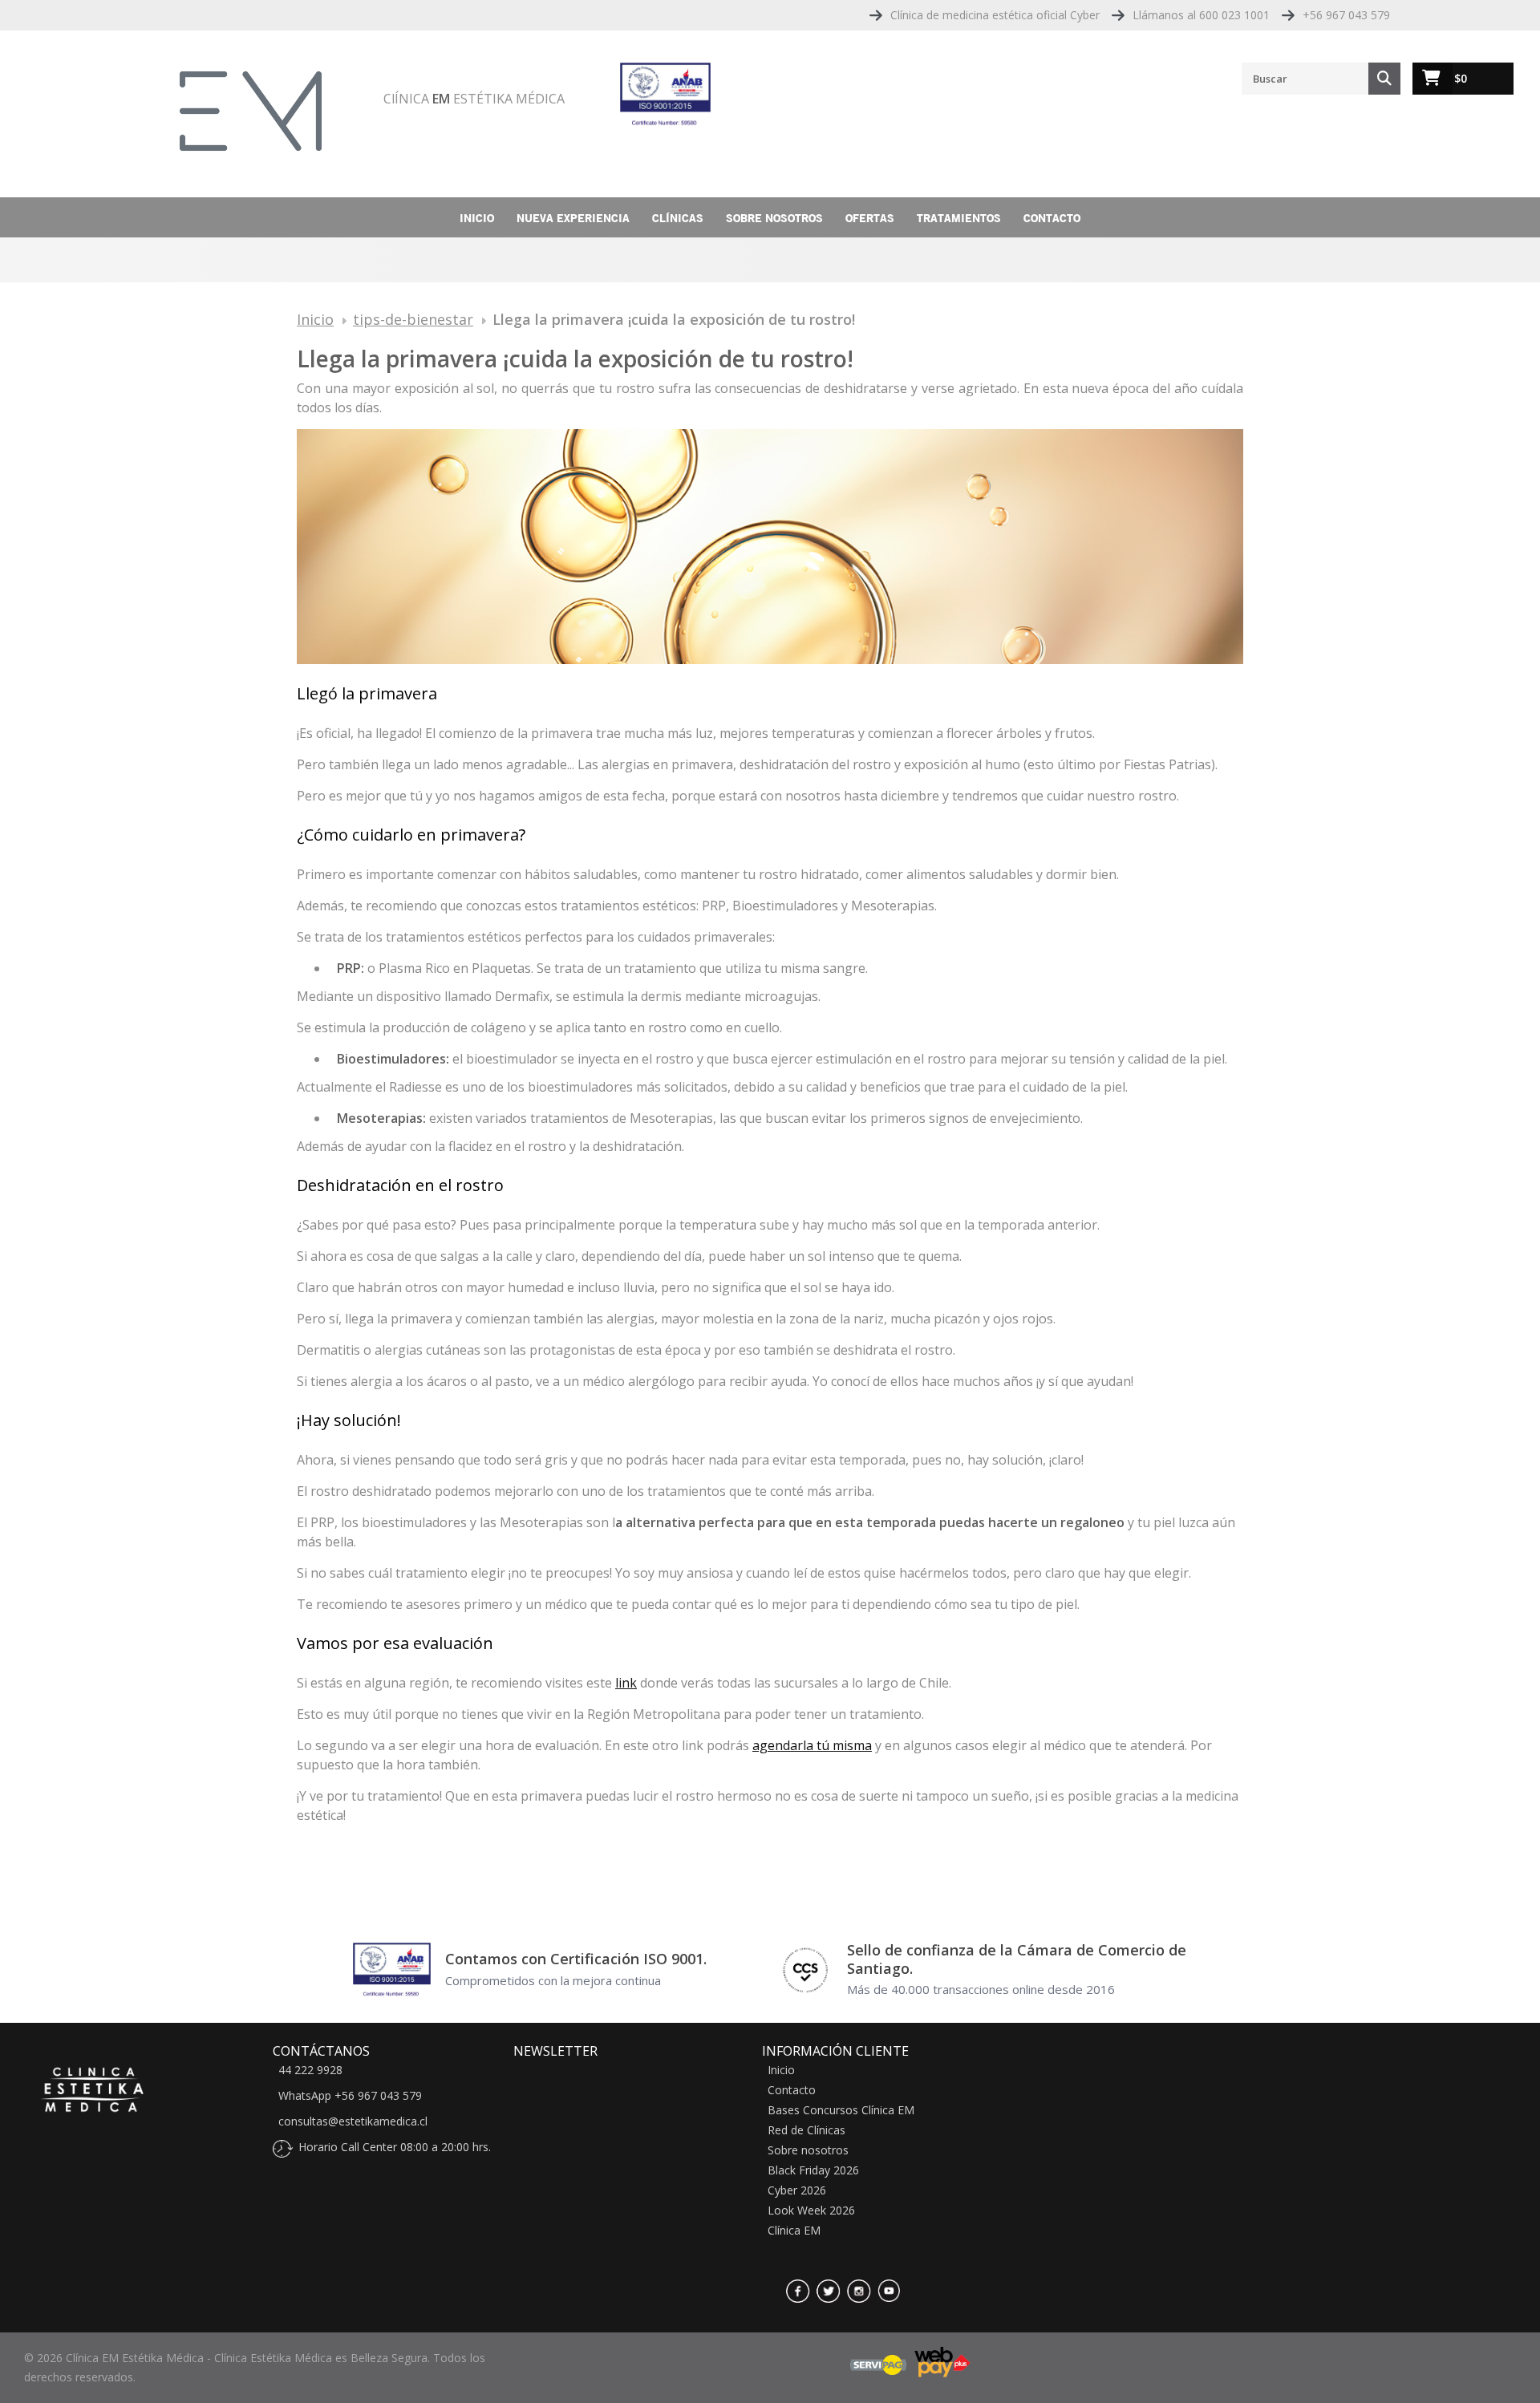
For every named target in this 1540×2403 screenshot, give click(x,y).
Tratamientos (959, 218)
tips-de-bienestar (413, 319)
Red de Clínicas (806, 2130)
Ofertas (870, 218)
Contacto (1052, 218)
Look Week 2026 (811, 2211)
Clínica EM (794, 2231)
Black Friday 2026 (813, 2170)
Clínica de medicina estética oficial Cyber (995, 15)
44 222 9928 (310, 2070)
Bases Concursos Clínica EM (841, 2110)
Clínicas (678, 218)
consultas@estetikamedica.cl (353, 2121)
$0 (1461, 78)
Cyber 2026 (797, 2190)
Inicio (477, 218)
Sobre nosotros (774, 218)
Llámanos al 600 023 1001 (1201, 15)
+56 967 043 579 (1346, 15)
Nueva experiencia (573, 218)
